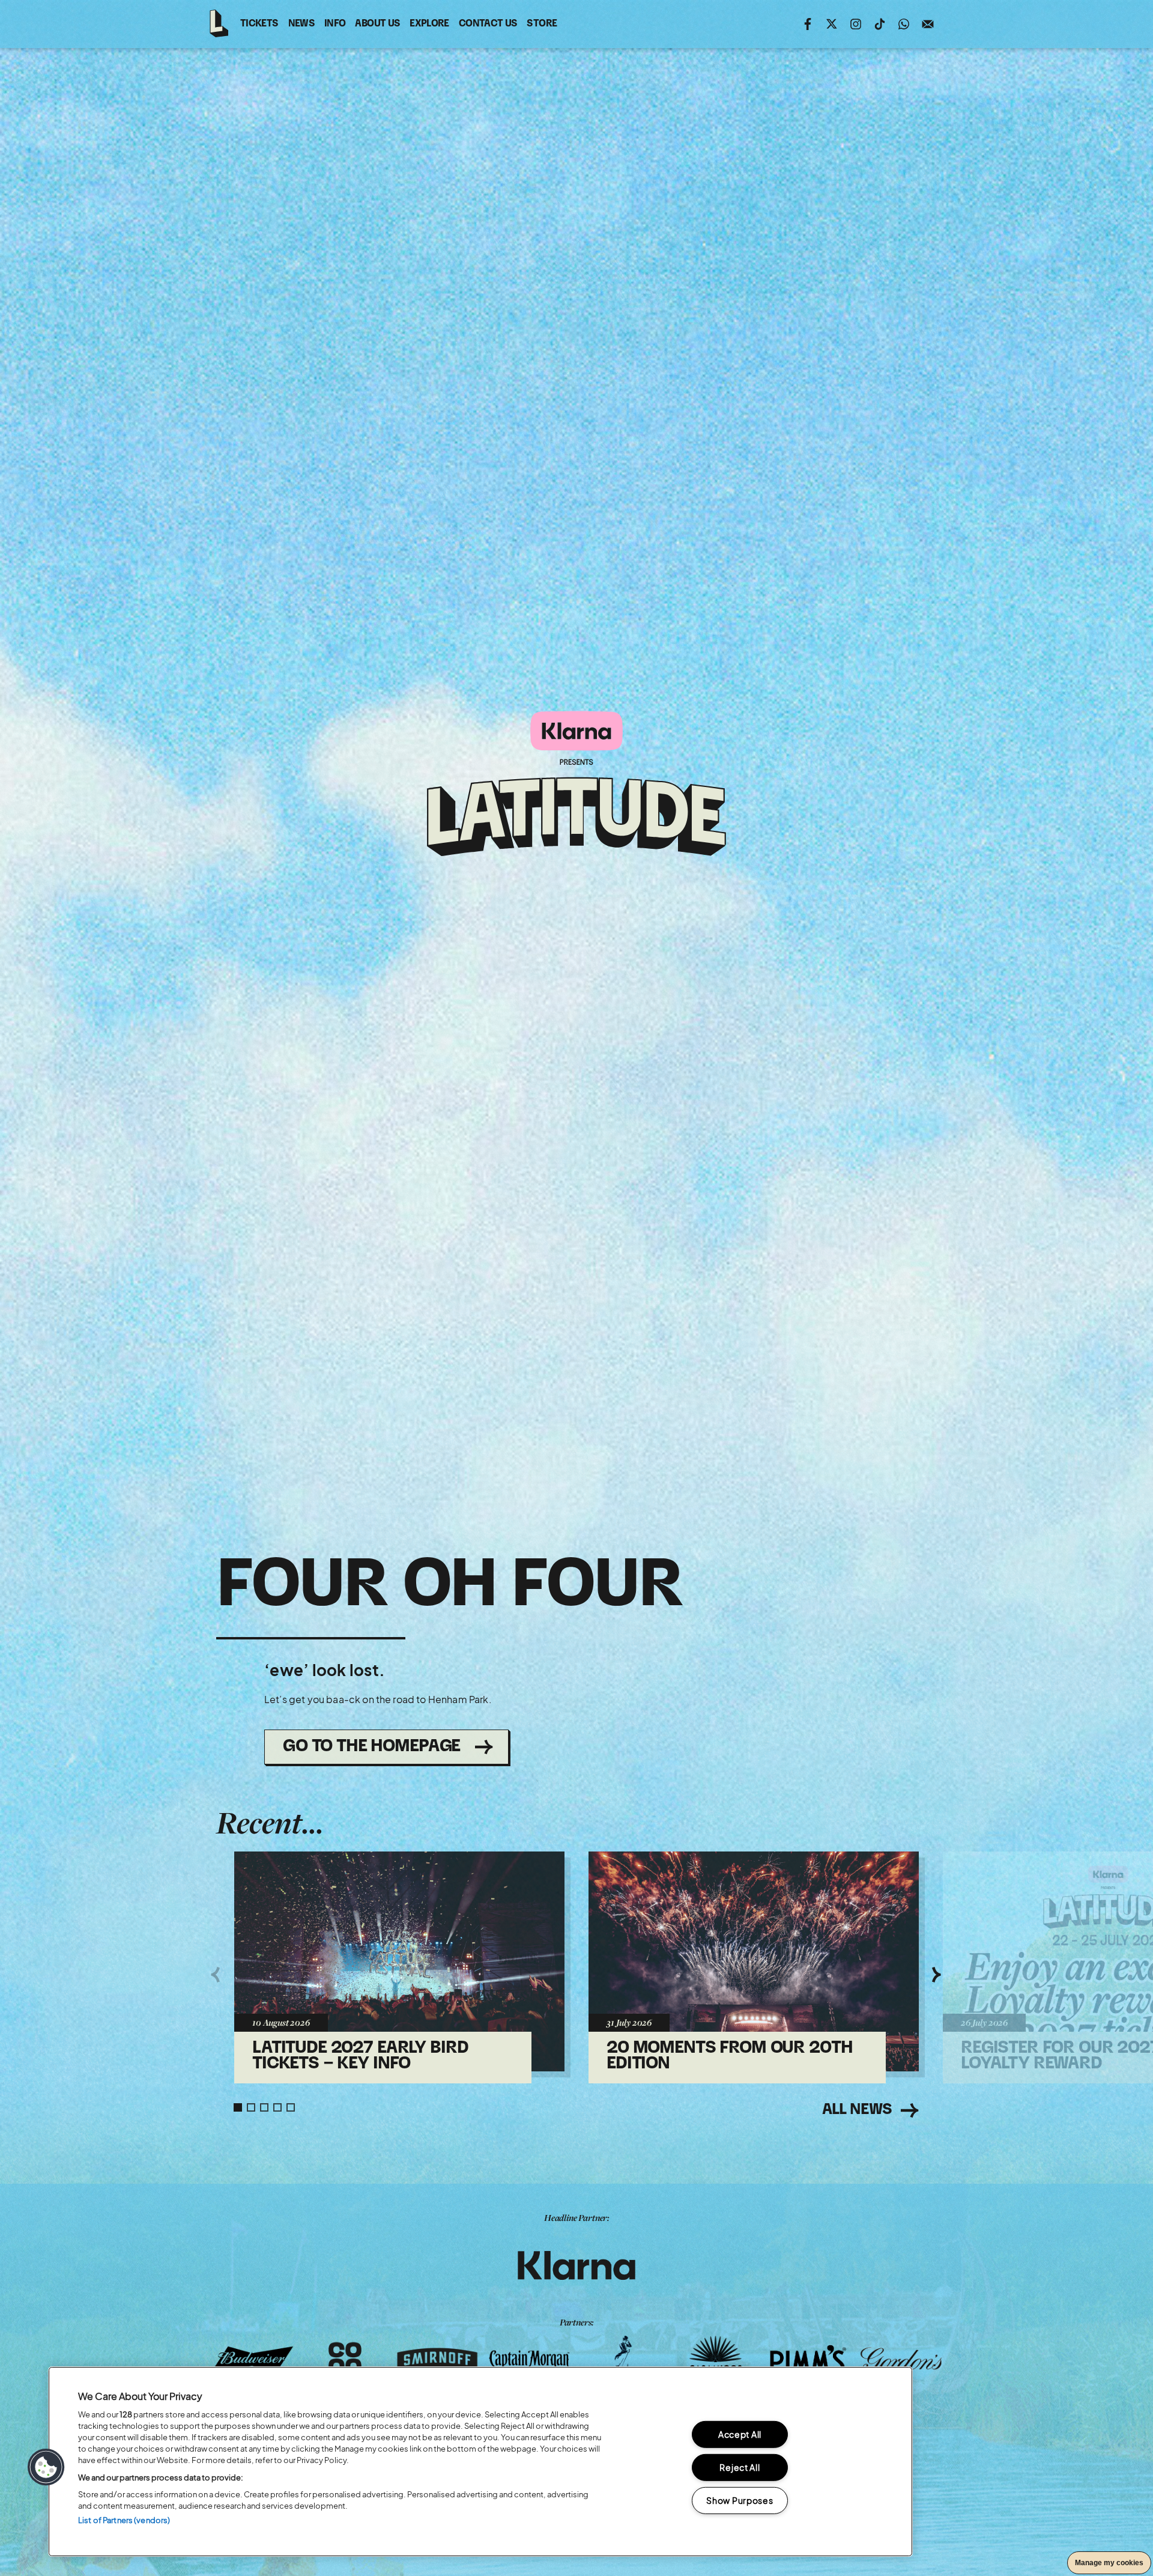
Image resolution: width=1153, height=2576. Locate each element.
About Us (377, 24)
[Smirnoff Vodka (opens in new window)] (437, 2359)
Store (542, 26)
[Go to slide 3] (264, 2107)
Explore (429, 24)
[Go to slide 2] (251, 2107)
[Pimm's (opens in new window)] (808, 2359)
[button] (46, 2467)
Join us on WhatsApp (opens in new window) (904, 24)
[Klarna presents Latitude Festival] (576, 785)
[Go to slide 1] (238, 2107)
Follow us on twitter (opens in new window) (832, 24)
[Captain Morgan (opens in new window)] (530, 2359)
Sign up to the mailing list (928, 24)
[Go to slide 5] (291, 2107)
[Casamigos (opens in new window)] (716, 2359)
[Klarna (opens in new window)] (576, 2265)
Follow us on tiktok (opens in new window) (880, 24)
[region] (480, 2462)
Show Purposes (740, 2500)
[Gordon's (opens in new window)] (901, 2359)
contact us (488, 26)
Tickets (259, 24)
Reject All (740, 2467)
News (301, 24)
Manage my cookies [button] (1109, 2563)
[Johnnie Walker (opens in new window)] (623, 2359)
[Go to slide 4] (277, 2107)
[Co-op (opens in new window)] (345, 2359)
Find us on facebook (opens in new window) (808, 24)
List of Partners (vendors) (124, 2520)
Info (335, 24)
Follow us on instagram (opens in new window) (856, 24)
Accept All (740, 2434)
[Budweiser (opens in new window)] (252, 2359)
